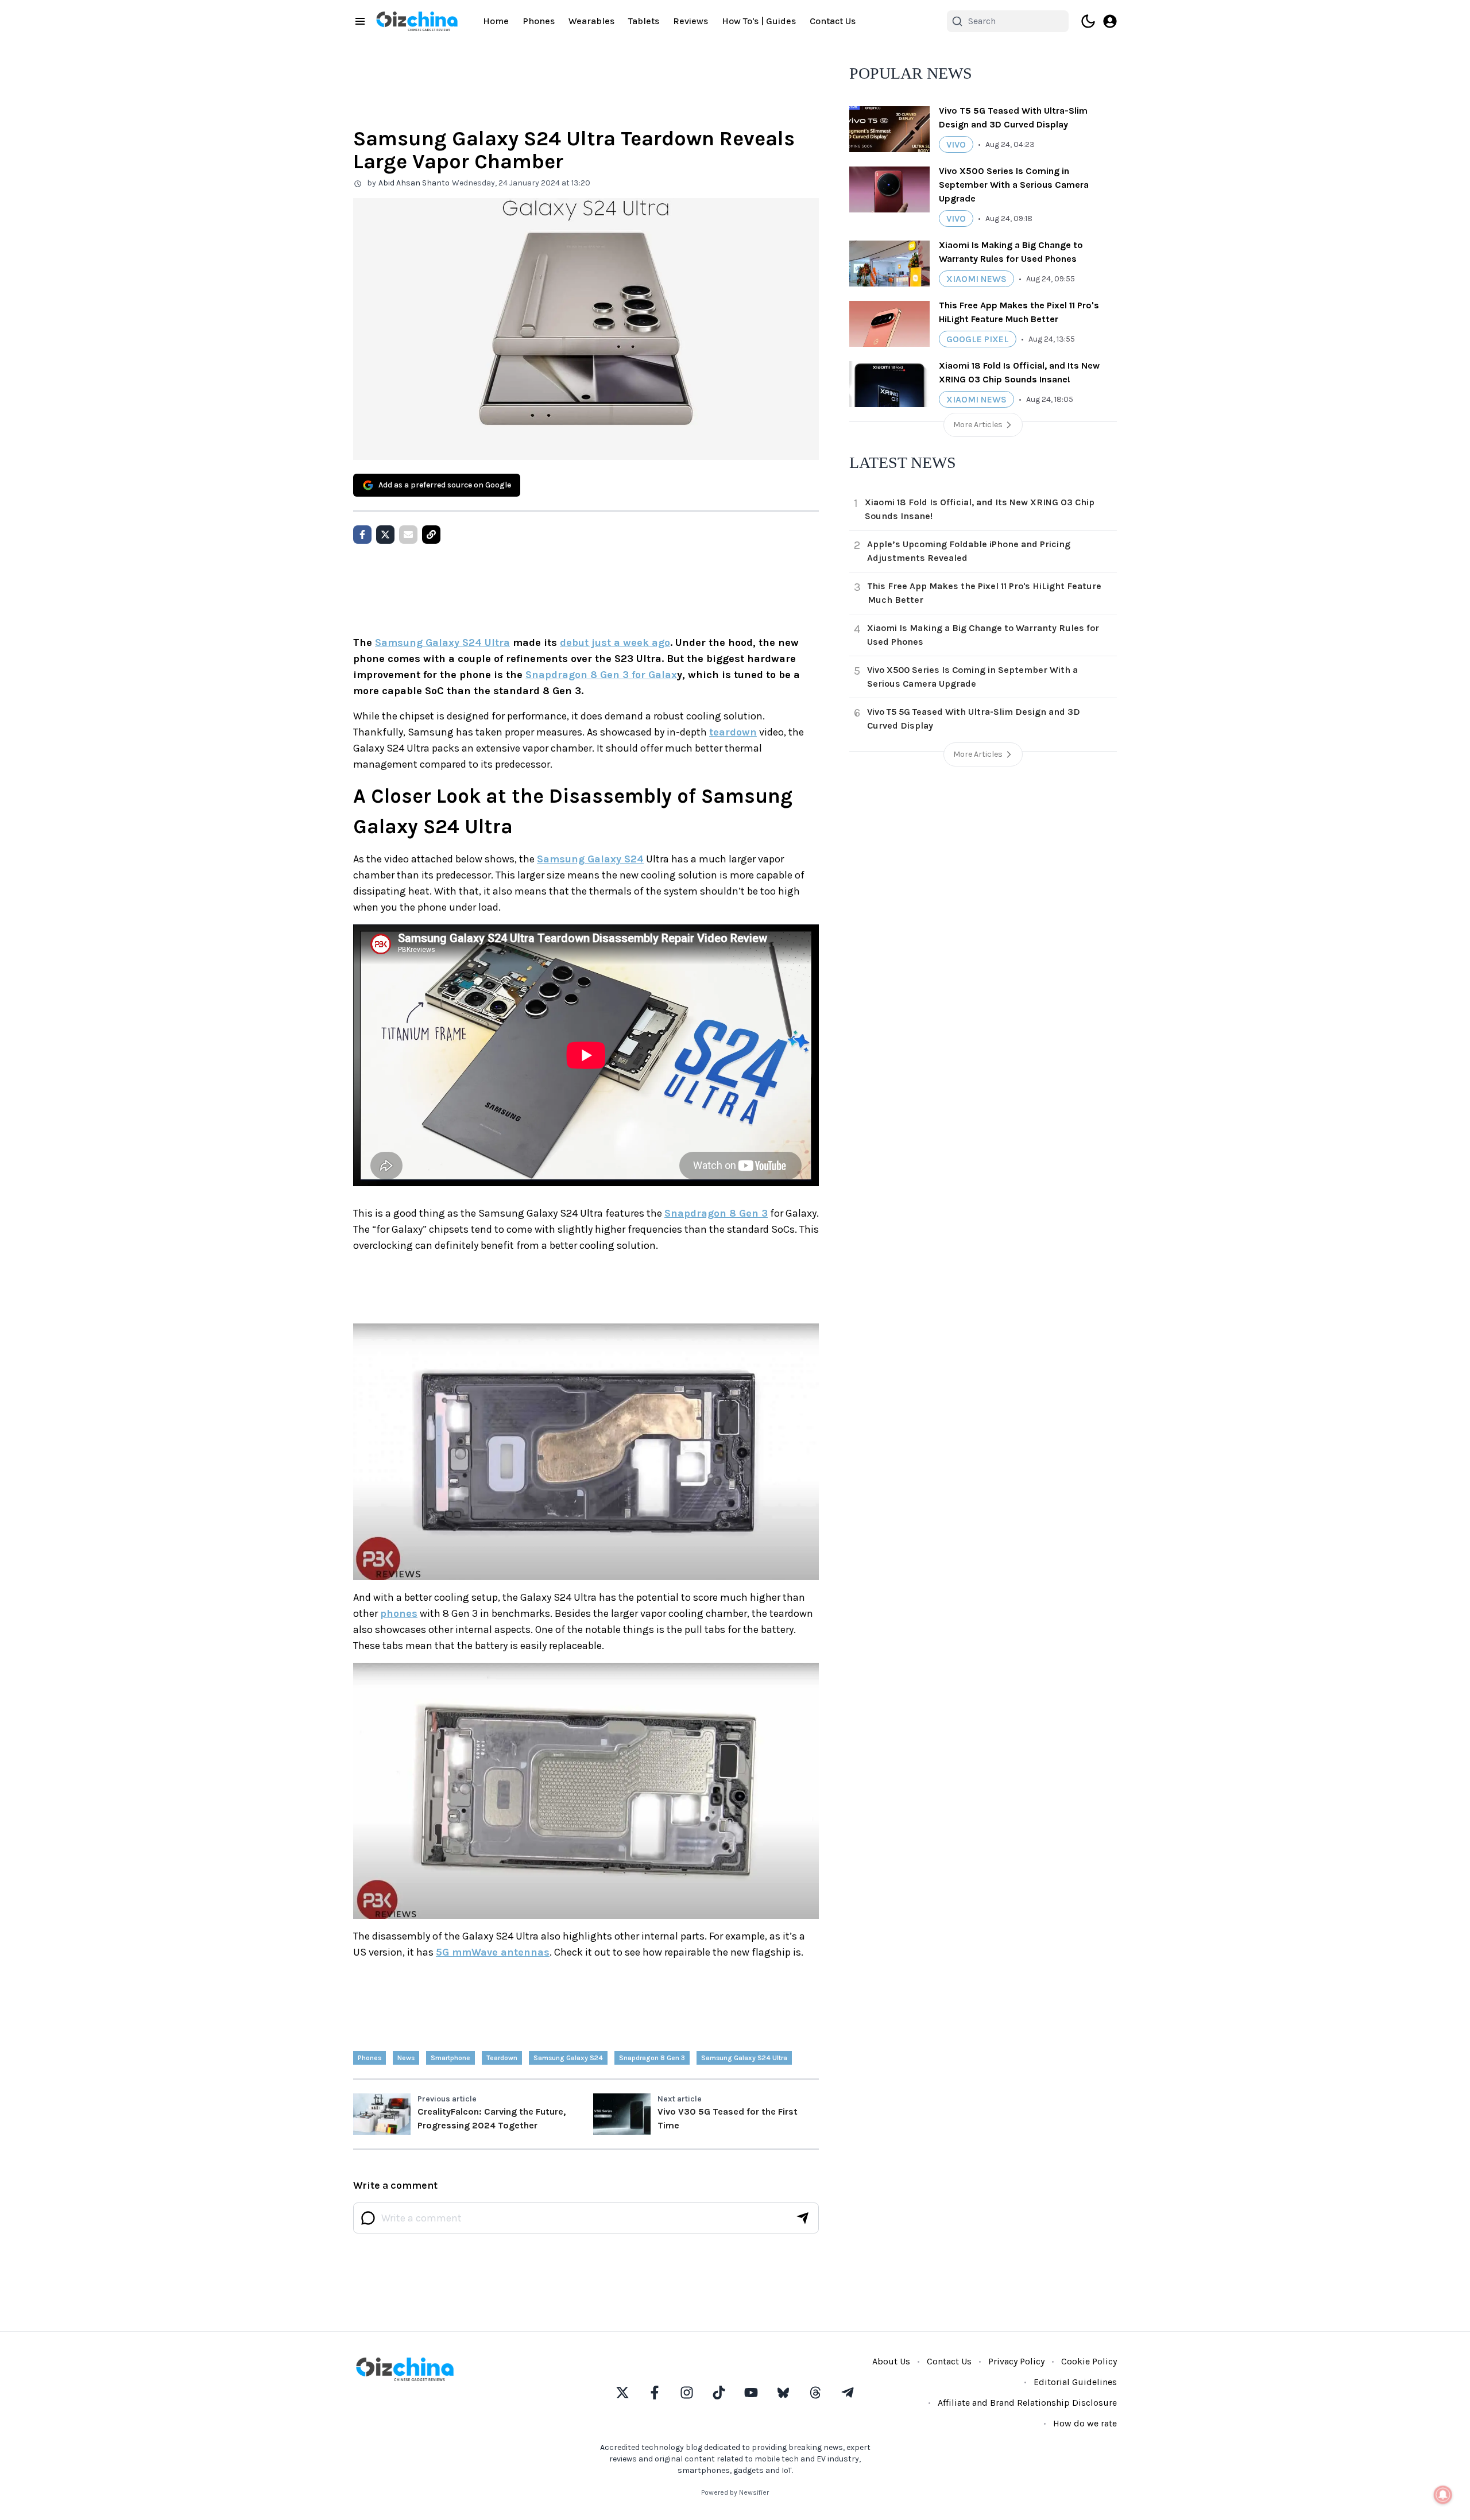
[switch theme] (1088, 21)
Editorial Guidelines (1075, 2382)
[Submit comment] (803, 2218)
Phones (539, 21)
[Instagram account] (687, 2393)
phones (399, 1613)
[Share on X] (385, 535)
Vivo (956, 144)
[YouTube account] (751, 2393)
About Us (891, 2361)
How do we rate (1085, 2423)
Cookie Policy (1089, 2361)
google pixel (978, 339)
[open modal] (1110, 21)
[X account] (622, 2393)
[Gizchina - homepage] (417, 21)
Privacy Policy (1016, 2361)
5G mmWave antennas (493, 1952)
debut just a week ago (615, 642)
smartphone (450, 2058)
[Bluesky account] (783, 2393)
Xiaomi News (976, 279)
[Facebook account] (655, 2393)
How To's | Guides (759, 21)
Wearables (591, 21)
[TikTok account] (719, 2393)
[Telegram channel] (848, 2393)
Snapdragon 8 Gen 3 (716, 1213)
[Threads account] (815, 2393)
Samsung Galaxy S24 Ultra (442, 642)
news (406, 2058)
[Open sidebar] (360, 21)
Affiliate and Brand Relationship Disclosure (1027, 2403)
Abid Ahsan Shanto (414, 183)
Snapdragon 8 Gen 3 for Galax (601, 675)
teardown (733, 732)
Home (496, 21)
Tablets (644, 21)
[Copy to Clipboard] (431, 535)
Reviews (690, 21)
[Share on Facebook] (362, 535)
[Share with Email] (408, 535)
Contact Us (833, 21)
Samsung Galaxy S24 (590, 859)
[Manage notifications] (1443, 2495)
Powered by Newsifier (735, 2492)
